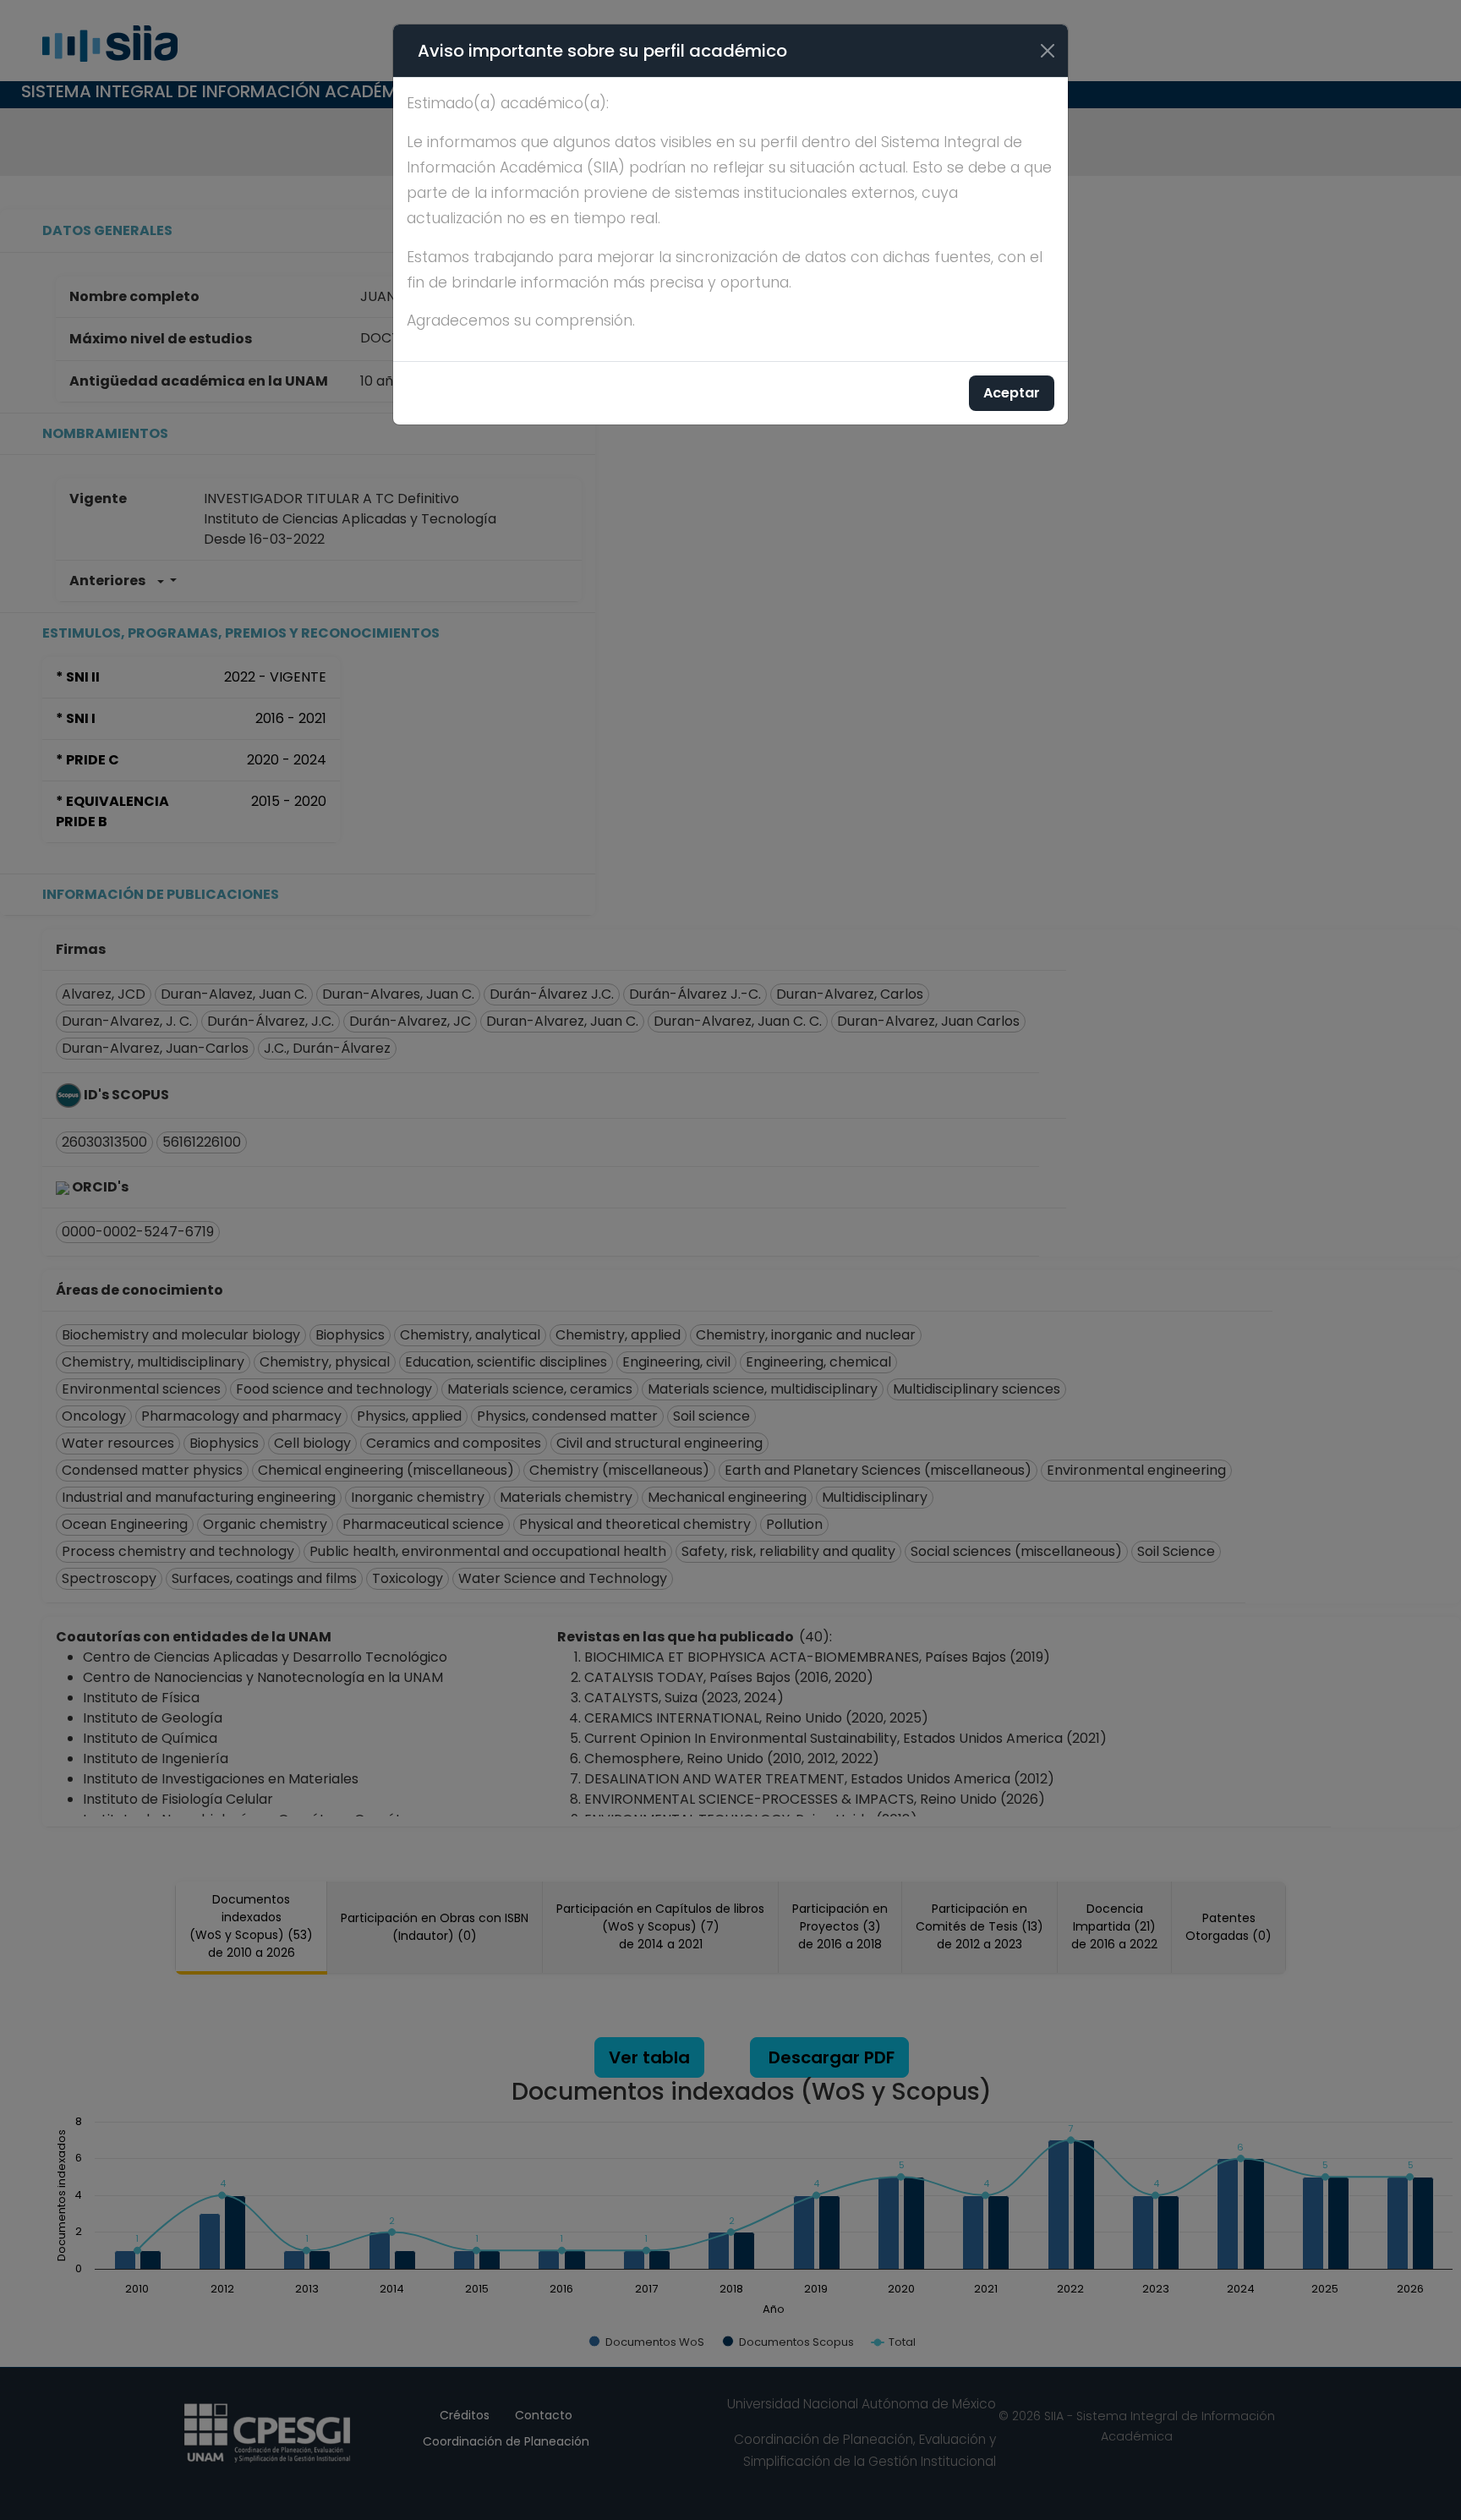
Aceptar (1012, 393)
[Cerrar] (1048, 51)
